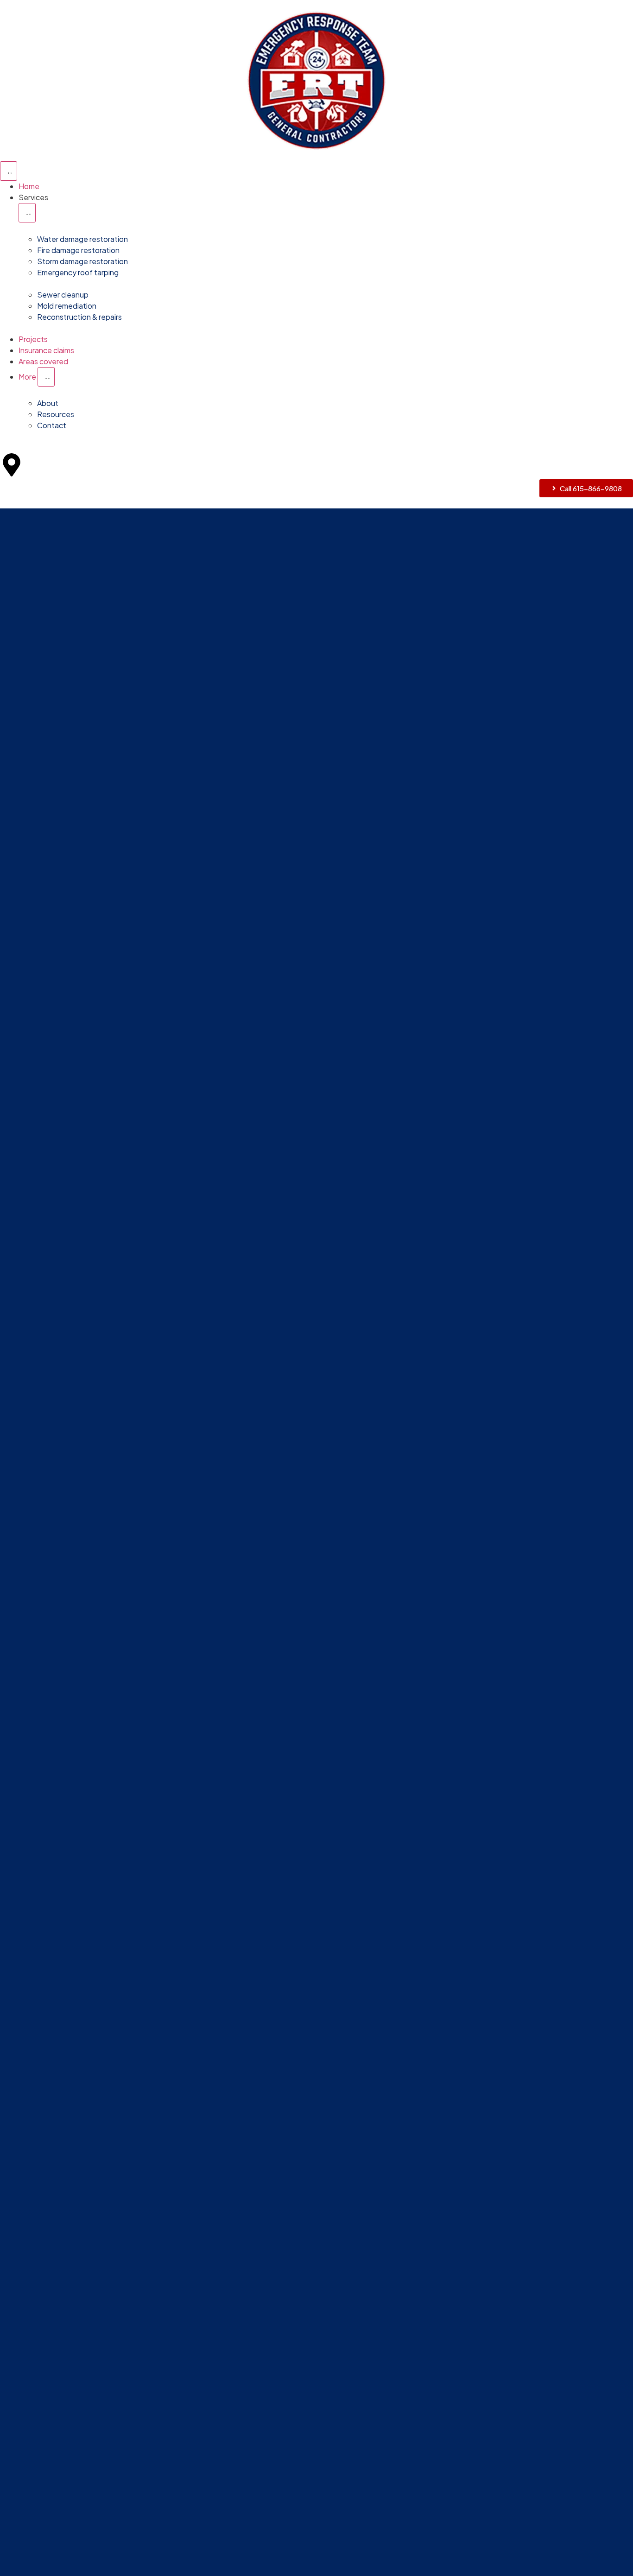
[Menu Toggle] (9, 171)
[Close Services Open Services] (27, 213)
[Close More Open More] (46, 377)
